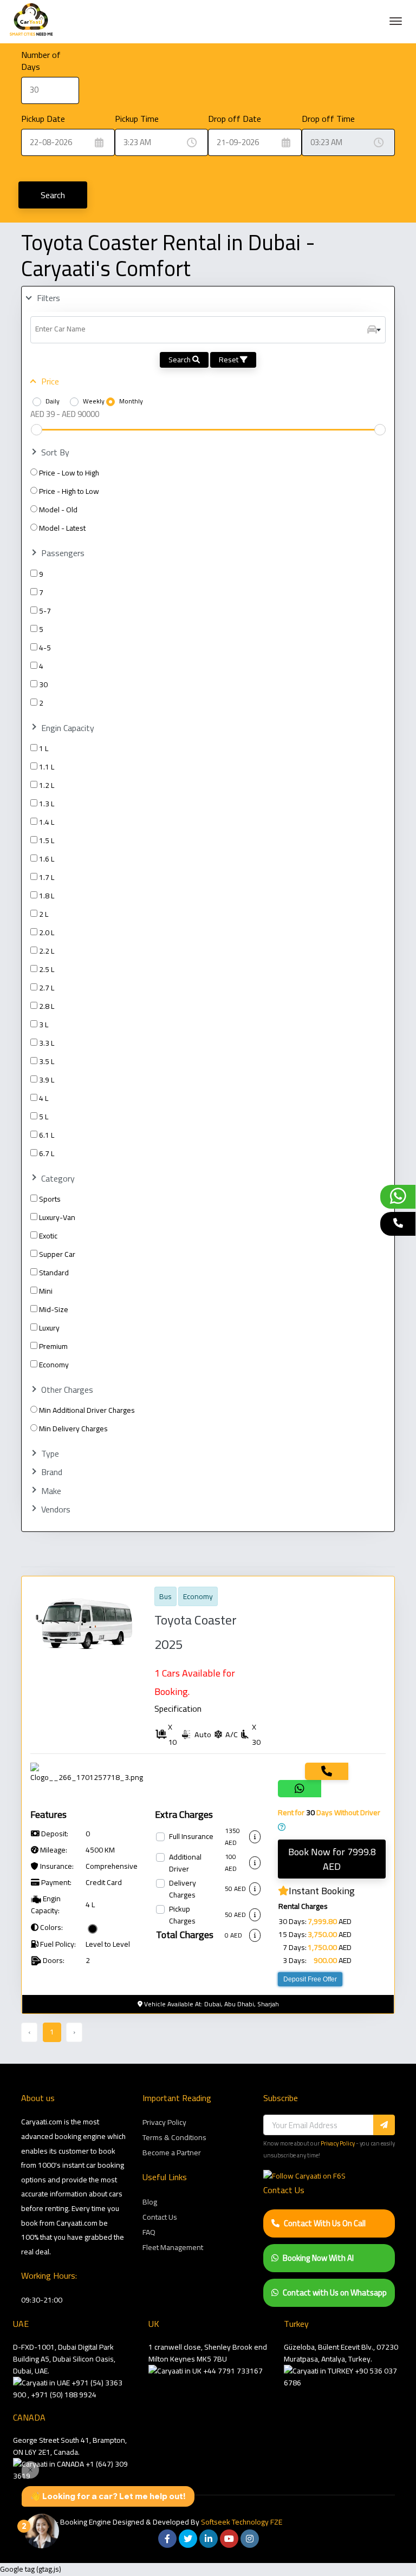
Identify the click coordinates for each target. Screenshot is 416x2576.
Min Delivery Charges (73, 1429)
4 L (44, 1098)
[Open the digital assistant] (42, 2531)
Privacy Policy (164, 2122)
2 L (44, 914)
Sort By (55, 452)
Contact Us (160, 2217)
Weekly (94, 401)
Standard (54, 1273)
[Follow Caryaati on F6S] (304, 2176)
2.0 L (47, 932)
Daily (53, 401)
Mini (46, 1291)
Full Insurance (191, 1837)
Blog (150, 2202)
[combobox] (208, 330)
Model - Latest (62, 528)
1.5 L (47, 840)
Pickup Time (137, 119)
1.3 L (47, 804)
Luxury (49, 1328)
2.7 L (47, 988)
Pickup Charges (182, 1915)
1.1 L (47, 767)
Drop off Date (235, 119)
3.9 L (47, 1080)
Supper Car (57, 1254)
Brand (52, 1472)
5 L (44, 1117)
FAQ (149, 2232)
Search (53, 195)
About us (38, 2098)
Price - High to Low (69, 491)
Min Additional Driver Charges (87, 1410)
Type (50, 1454)
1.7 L (47, 877)
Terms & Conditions (174, 2137)
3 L (44, 1025)
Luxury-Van (57, 1217)
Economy (54, 1365)
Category (58, 1179)
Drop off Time (328, 119)
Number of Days (41, 61)
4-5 (45, 648)
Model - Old (58, 510)
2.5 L (47, 969)
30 (43, 684)
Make (51, 1491)
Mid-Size (54, 1309)
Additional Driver (185, 1863)
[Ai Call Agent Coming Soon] (398, 1224)
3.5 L (47, 1061)
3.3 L (47, 1043)
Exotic (48, 1236)
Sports (50, 1199)
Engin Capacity (68, 728)
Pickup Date (43, 119)
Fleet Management (173, 2247)
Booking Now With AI (318, 2258)
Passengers (63, 553)
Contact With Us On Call (325, 2223)
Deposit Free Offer (310, 1979)
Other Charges (67, 1390)
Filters (48, 298)
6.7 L (47, 1153)
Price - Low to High (69, 473)
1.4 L (47, 822)
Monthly (131, 401)
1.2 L (47, 785)
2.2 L (47, 951)
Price (50, 381)
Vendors (56, 1509)
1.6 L (47, 859)
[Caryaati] (31, 22)
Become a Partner (172, 2153)
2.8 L (47, 1006)
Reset (229, 360)
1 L (44, 748)
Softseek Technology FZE (242, 2522)
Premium (53, 1346)
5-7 (45, 611)
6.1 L (47, 1135)
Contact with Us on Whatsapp (335, 2293)
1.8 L (47, 896)
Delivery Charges (183, 1889)
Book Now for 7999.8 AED (332, 1859)
